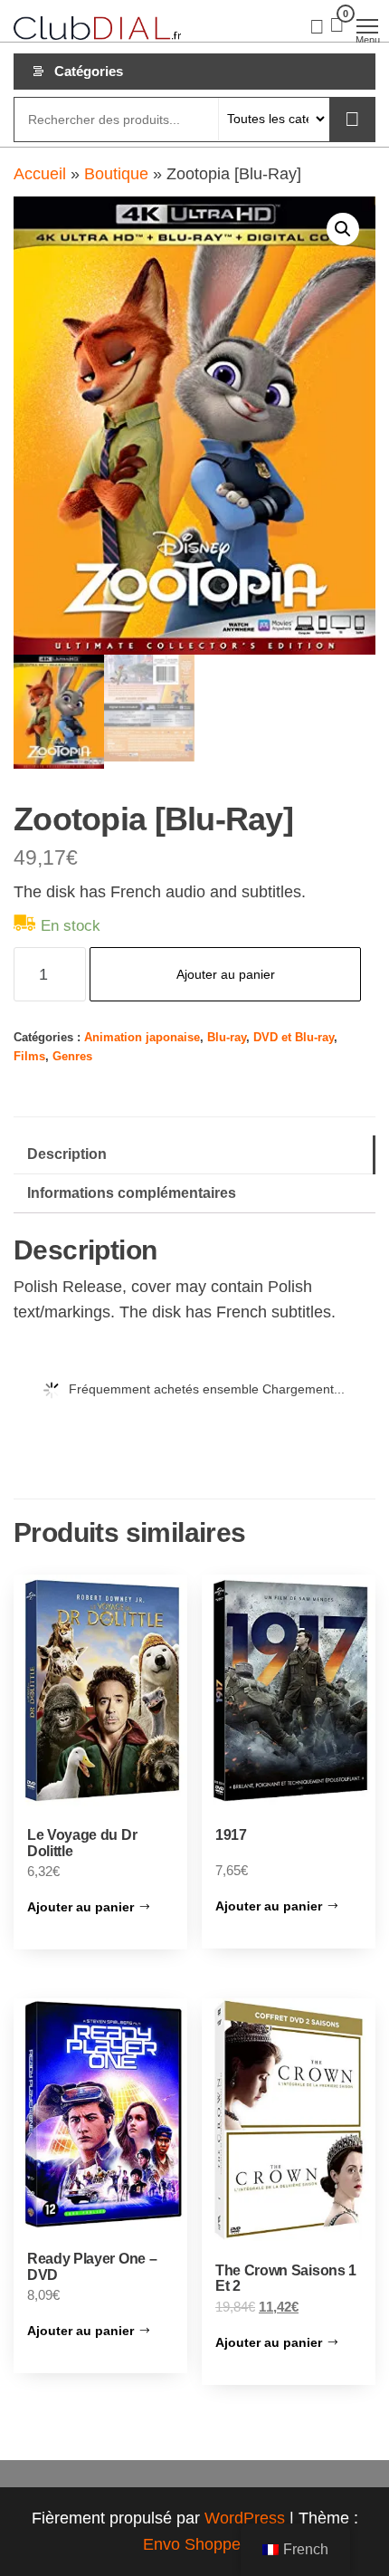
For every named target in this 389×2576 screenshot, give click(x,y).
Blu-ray (227, 1038)
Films (29, 1057)
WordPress (245, 2518)
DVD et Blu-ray (294, 1038)
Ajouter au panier (226, 974)
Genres (72, 1057)
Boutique (116, 174)
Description (67, 1154)
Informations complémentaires (132, 1192)
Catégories (89, 71)
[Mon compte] (317, 25)
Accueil (40, 174)
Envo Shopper (194, 2544)
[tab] (194, 1155)
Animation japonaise (142, 1038)
